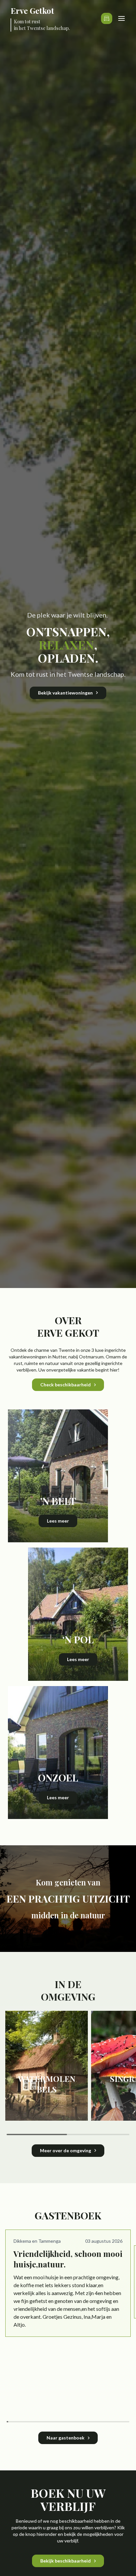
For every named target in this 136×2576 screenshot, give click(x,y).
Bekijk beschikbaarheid (66, 2561)
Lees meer (58, 1521)
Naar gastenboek (66, 2438)
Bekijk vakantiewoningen (65, 693)
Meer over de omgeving (66, 2150)
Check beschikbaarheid (66, 1385)
